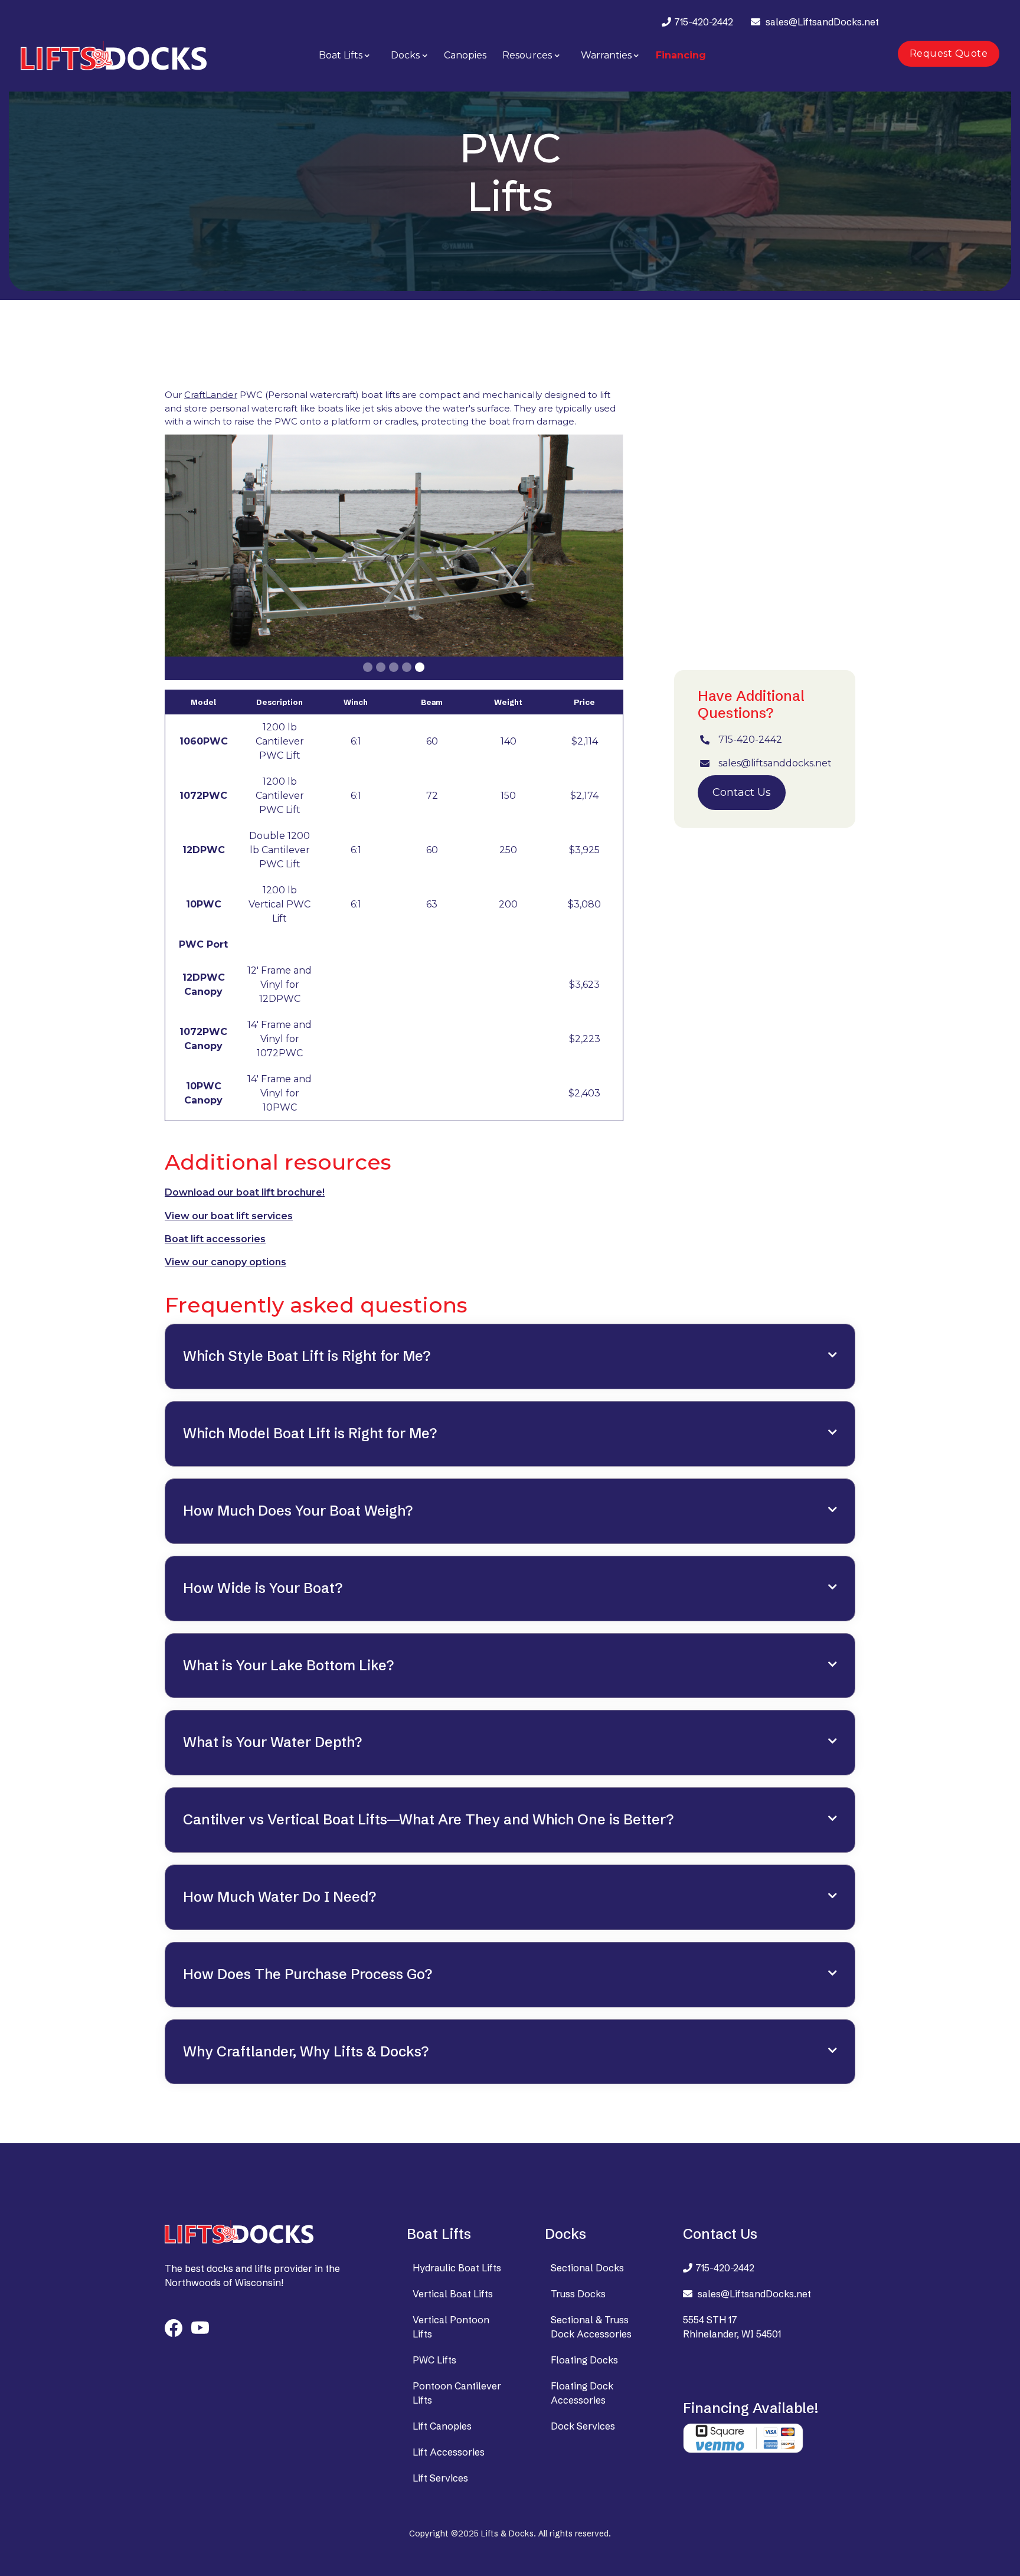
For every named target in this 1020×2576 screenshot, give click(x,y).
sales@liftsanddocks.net (775, 763)
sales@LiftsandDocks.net (822, 22)
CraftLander (211, 395)
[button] (345, 55)
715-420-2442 (704, 22)
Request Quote (949, 53)
